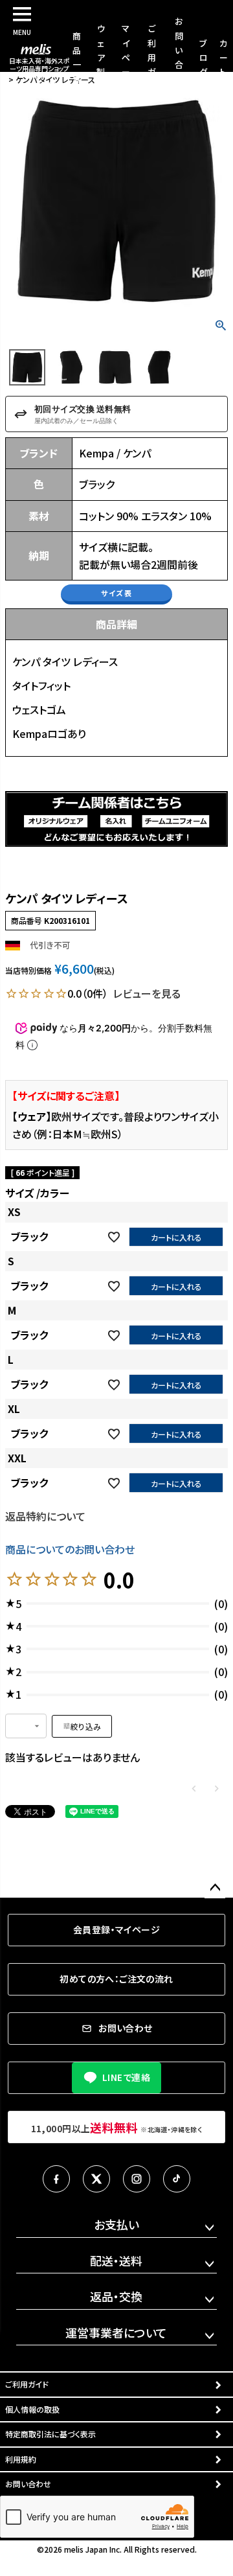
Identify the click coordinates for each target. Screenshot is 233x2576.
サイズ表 (116, 593)
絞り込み (86, 1726)
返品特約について (45, 1516)
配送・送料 (116, 2260)
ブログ (204, 57)
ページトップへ (215, 1888)
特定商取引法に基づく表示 (50, 2434)
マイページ (126, 57)
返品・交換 (116, 2296)
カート (224, 57)
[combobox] (26, 1726)
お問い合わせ (28, 2484)
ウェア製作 (101, 57)
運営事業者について (116, 2332)
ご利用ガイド (152, 57)
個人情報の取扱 (32, 2409)
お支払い (116, 2224)
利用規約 (21, 2459)
